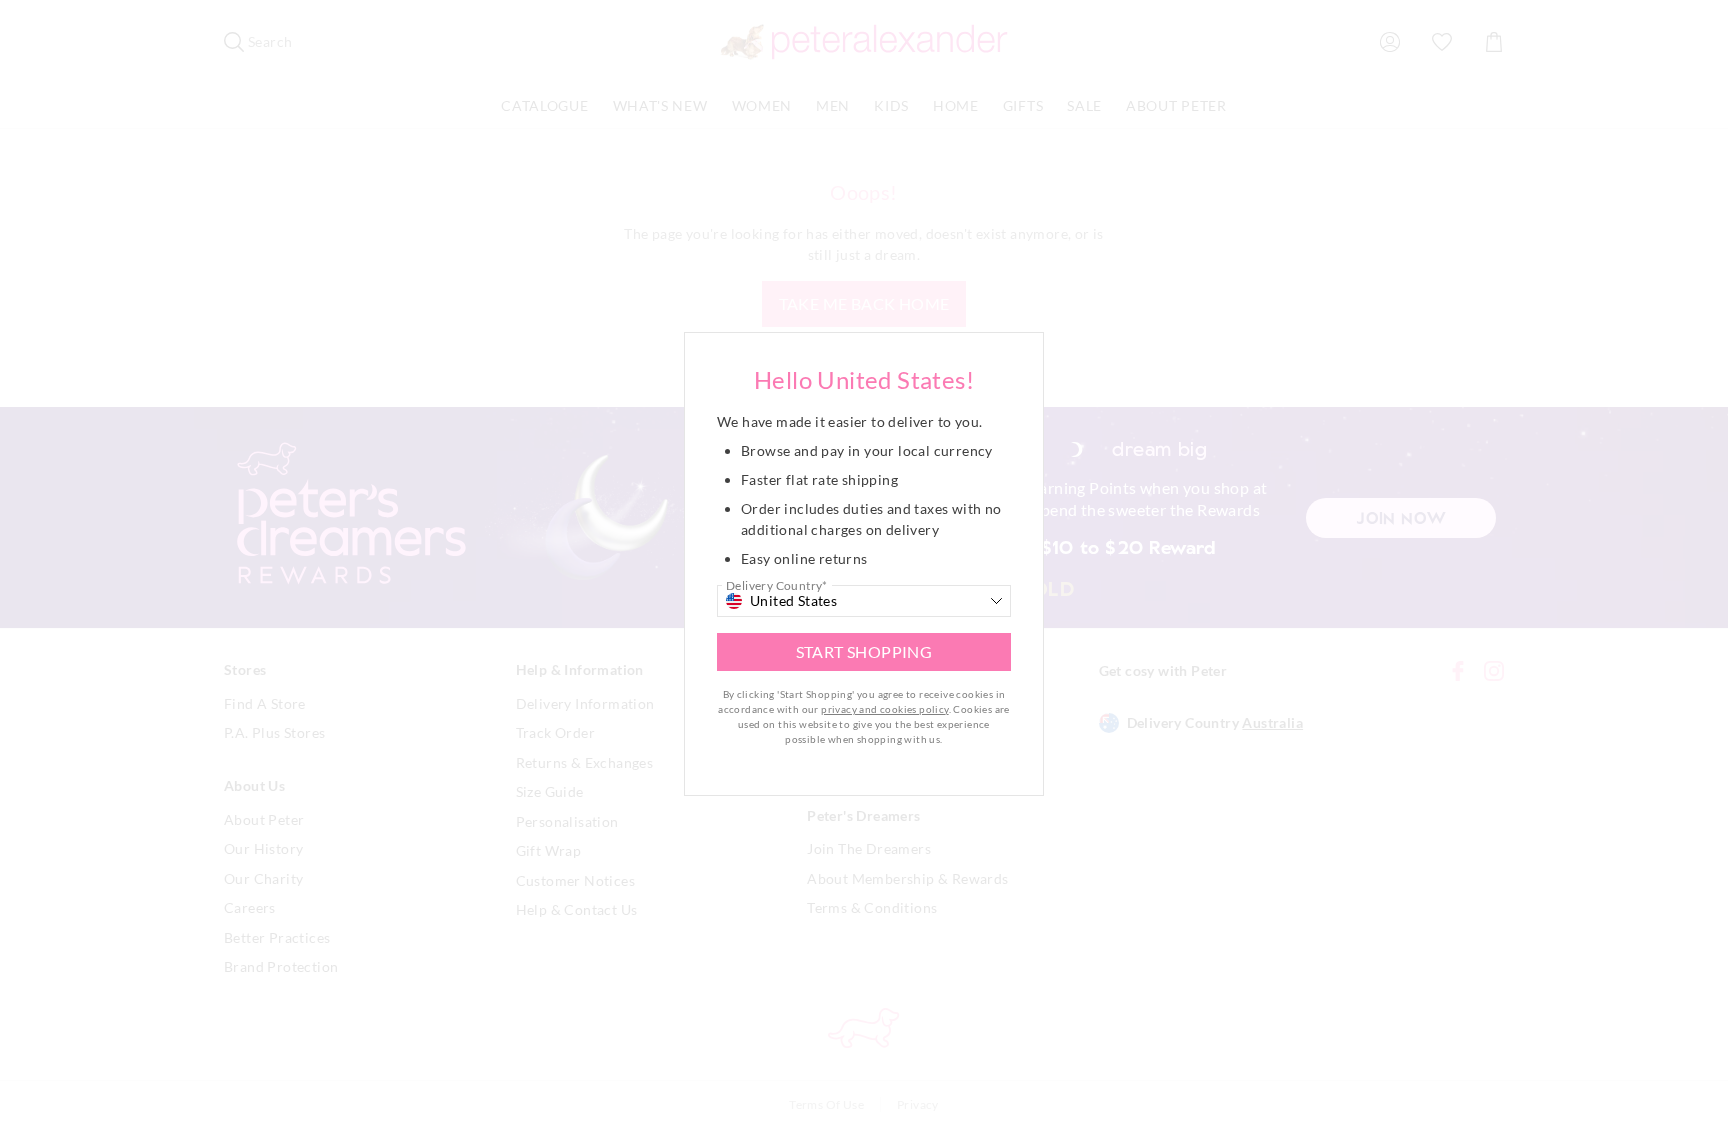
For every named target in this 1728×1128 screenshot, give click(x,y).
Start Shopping (864, 651)
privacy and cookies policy (884, 709)
